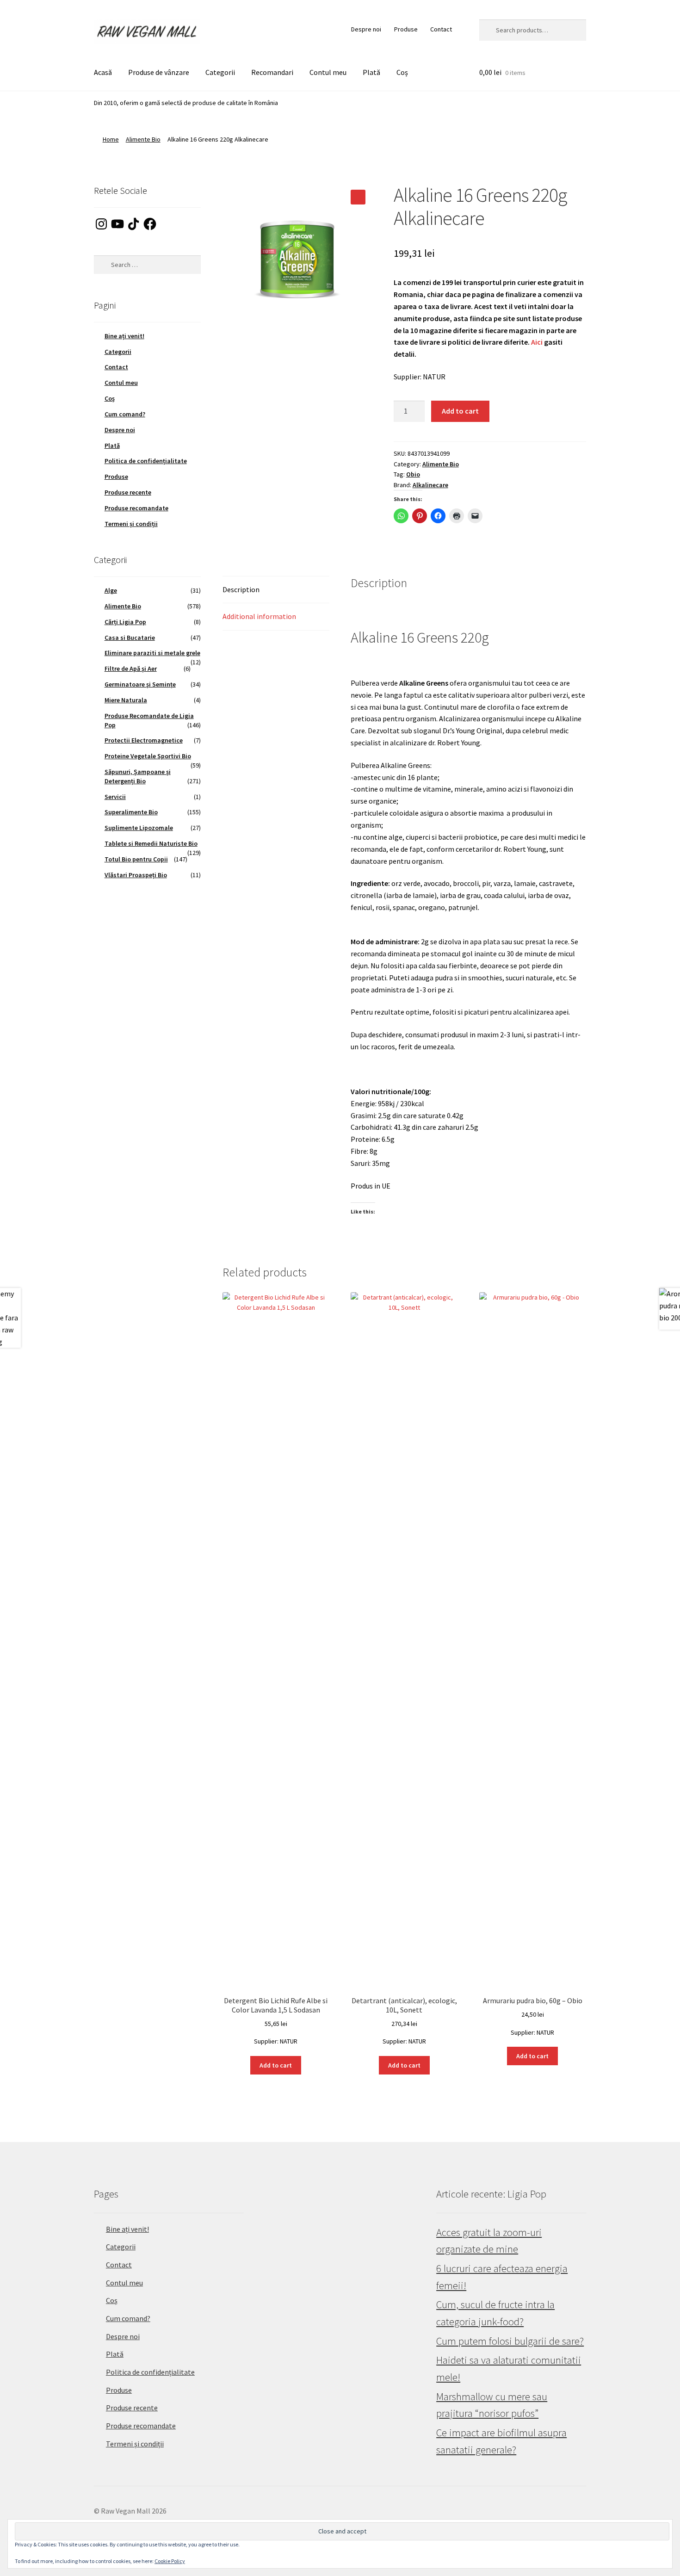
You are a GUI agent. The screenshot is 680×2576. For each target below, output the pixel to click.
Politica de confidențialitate (146, 461)
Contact (441, 29)
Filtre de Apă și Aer (131, 669)
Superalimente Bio (131, 812)
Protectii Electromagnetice (144, 740)
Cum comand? (125, 414)
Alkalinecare (430, 485)
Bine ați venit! (124, 336)
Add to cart (460, 411)
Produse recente (128, 492)
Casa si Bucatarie (130, 638)
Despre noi (366, 29)
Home (111, 139)
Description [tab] (241, 589)
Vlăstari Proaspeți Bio (136, 875)
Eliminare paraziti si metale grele (152, 653)
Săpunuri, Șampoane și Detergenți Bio (138, 776)
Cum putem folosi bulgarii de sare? (510, 2341)
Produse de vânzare (159, 72)
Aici (537, 342)
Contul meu (328, 72)
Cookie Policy (170, 2561)
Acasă (103, 72)
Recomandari (272, 72)
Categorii (220, 72)
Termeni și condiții (131, 524)
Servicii (115, 797)
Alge (111, 590)
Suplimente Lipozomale (139, 828)
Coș (402, 72)
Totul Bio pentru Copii (136, 859)
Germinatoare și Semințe (140, 684)
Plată (371, 72)
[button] (358, 197)
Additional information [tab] (259, 616)
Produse (406, 29)
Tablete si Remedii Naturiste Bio (151, 843)
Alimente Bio (143, 139)
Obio (413, 474)
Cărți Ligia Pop (125, 622)
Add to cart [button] (276, 2065)
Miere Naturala (126, 700)
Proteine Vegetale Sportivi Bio (148, 756)
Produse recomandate (136, 508)
